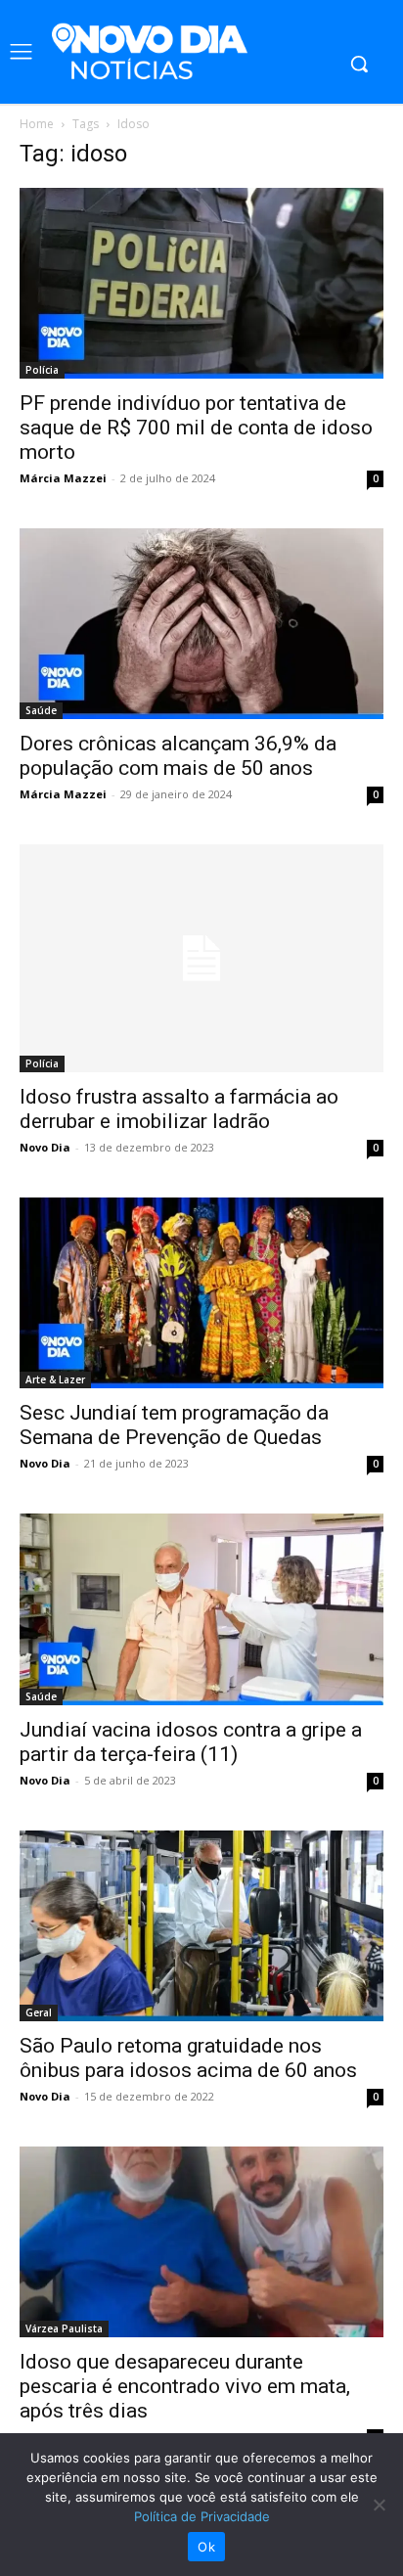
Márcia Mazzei (63, 478)
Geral (39, 2012)
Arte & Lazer (55, 1379)
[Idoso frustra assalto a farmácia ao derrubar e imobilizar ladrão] (201, 958)
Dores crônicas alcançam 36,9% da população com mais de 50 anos (178, 756)
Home (37, 124)
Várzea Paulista (64, 2328)
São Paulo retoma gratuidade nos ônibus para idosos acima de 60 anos (188, 2058)
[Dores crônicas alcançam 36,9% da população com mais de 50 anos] (201, 624)
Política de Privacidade (202, 2516)
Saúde (41, 710)
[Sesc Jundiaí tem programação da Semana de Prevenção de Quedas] (201, 1293)
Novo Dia (45, 1147)
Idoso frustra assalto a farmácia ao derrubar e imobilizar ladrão (179, 1109)
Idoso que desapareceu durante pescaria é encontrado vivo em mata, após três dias (185, 2386)
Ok (206, 2547)
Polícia (42, 370)
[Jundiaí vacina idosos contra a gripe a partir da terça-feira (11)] (201, 1609)
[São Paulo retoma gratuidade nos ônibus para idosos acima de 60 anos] (201, 1926)
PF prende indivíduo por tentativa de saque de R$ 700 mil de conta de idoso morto (196, 428)
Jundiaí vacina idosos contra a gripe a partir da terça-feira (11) (191, 1742)
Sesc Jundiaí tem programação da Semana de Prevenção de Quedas (174, 1425)
